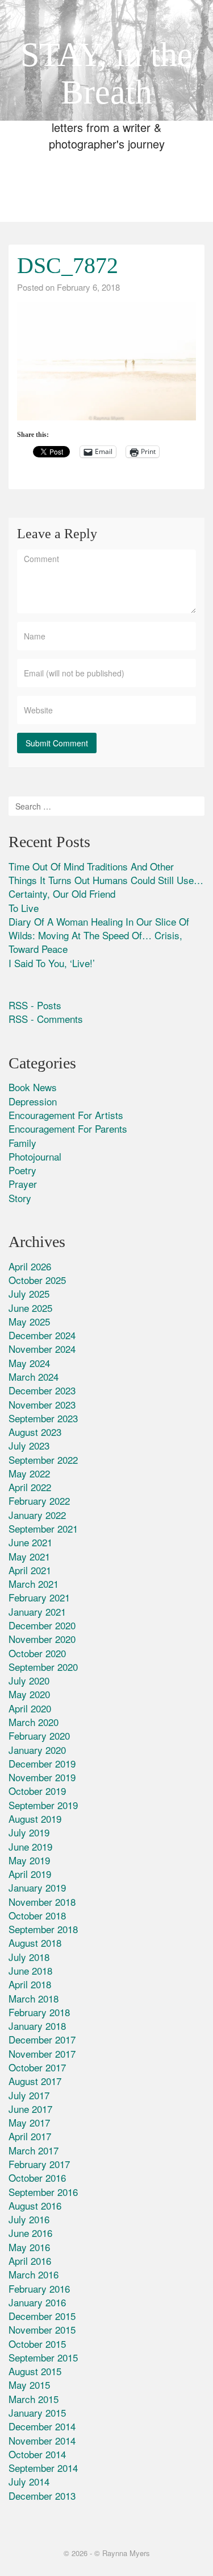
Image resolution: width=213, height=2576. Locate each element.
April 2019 (30, 1874)
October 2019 (37, 1791)
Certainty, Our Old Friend (62, 893)
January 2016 (37, 2302)
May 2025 (29, 1321)
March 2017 (34, 2150)
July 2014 (29, 2481)
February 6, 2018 (88, 287)
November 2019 (42, 1777)
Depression (33, 1101)
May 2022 (29, 1473)
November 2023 (42, 1404)
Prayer (23, 1184)
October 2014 (37, 2454)
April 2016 (30, 2261)
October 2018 (37, 1915)
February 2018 (39, 2012)
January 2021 (37, 1611)
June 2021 (30, 1542)
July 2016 (29, 2219)
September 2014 (43, 2468)
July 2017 (29, 2095)
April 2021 (30, 1570)
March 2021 (34, 1584)
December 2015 (42, 2316)
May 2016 (29, 2247)
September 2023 (43, 1418)
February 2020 (39, 1735)
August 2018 (35, 1943)
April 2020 (30, 1708)
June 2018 (30, 1970)
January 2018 (37, 2026)
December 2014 (42, 2426)
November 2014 (42, 2440)
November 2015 (42, 2329)
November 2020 (42, 1639)
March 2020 (34, 1722)
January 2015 (37, 2412)
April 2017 (30, 2136)
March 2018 (34, 1998)
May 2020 (29, 1694)
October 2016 (37, 2177)
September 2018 (43, 1929)
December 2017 (42, 2039)
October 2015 (37, 2344)
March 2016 (34, 2274)
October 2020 (37, 1653)
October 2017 (37, 2067)
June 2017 (30, 2109)
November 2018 (42, 1902)
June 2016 (30, 2233)
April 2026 (30, 1266)
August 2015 (35, 2371)
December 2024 (42, 1335)
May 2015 (29, 2385)
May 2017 (29, 2122)
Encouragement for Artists (66, 1115)
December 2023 (42, 1390)
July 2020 (29, 1680)
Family (22, 1143)
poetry (22, 1170)
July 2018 (29, 1957)
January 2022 (37, 1515)
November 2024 (42, 1349)
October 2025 (37, 1280)
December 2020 (42, 1625)
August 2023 (35, 1432)
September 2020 (43, 1667)
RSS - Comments (46, 1019)
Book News (33, 1087)
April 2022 (30, 1487)
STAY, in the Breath (106, 73)
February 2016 (39, 2288)
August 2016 (35, 2205)
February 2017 (39, 2164)
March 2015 (34, 2399)
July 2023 (29, 1445)
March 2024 (34, 1376)
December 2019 (42, 1763)
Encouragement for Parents (68, 1128)
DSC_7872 (68, 265)
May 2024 (29, 1363)
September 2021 (43, 1528)
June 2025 (30, 1308)
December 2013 (42, 2495)
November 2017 (42, 2053)
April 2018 (30, 1984)
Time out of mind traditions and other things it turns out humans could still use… (106, 873)
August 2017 (35, 2081)
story (20, 1198)
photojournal (35, 1156)
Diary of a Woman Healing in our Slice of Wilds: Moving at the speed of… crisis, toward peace (99, 935)
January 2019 (37, 1887)
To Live (24, 908)
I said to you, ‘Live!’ (52, 963)
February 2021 (39, 1597)
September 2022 (43, 1460)
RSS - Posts (35, 1005)
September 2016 (43, 2192)
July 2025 (29, 1293)
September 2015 (43, 2357)
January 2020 (37, 1750)
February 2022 (39, 1500)
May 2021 (29, 1556)
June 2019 (30, 1846)
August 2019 (35, 1819)
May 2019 (29, 1860)
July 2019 (29, 1832)
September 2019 (43, 1805)
